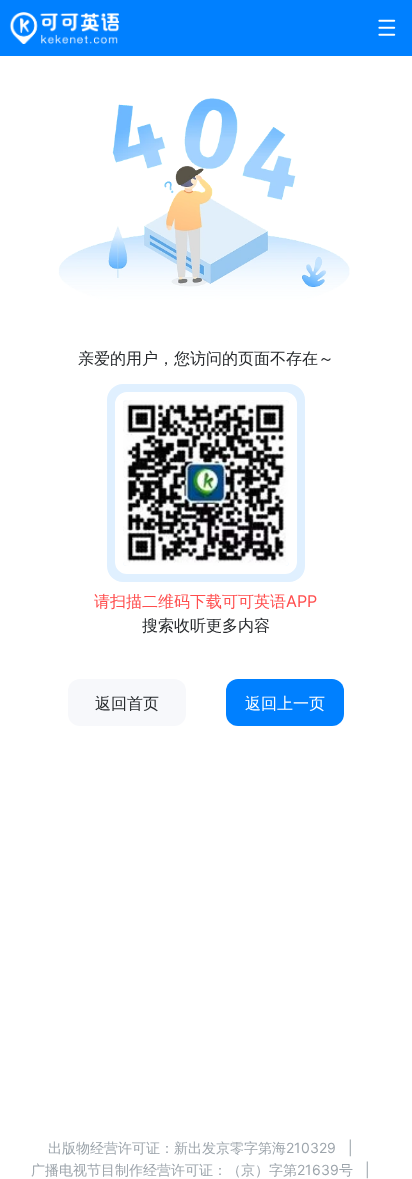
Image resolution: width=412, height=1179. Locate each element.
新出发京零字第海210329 (255, 1147)
